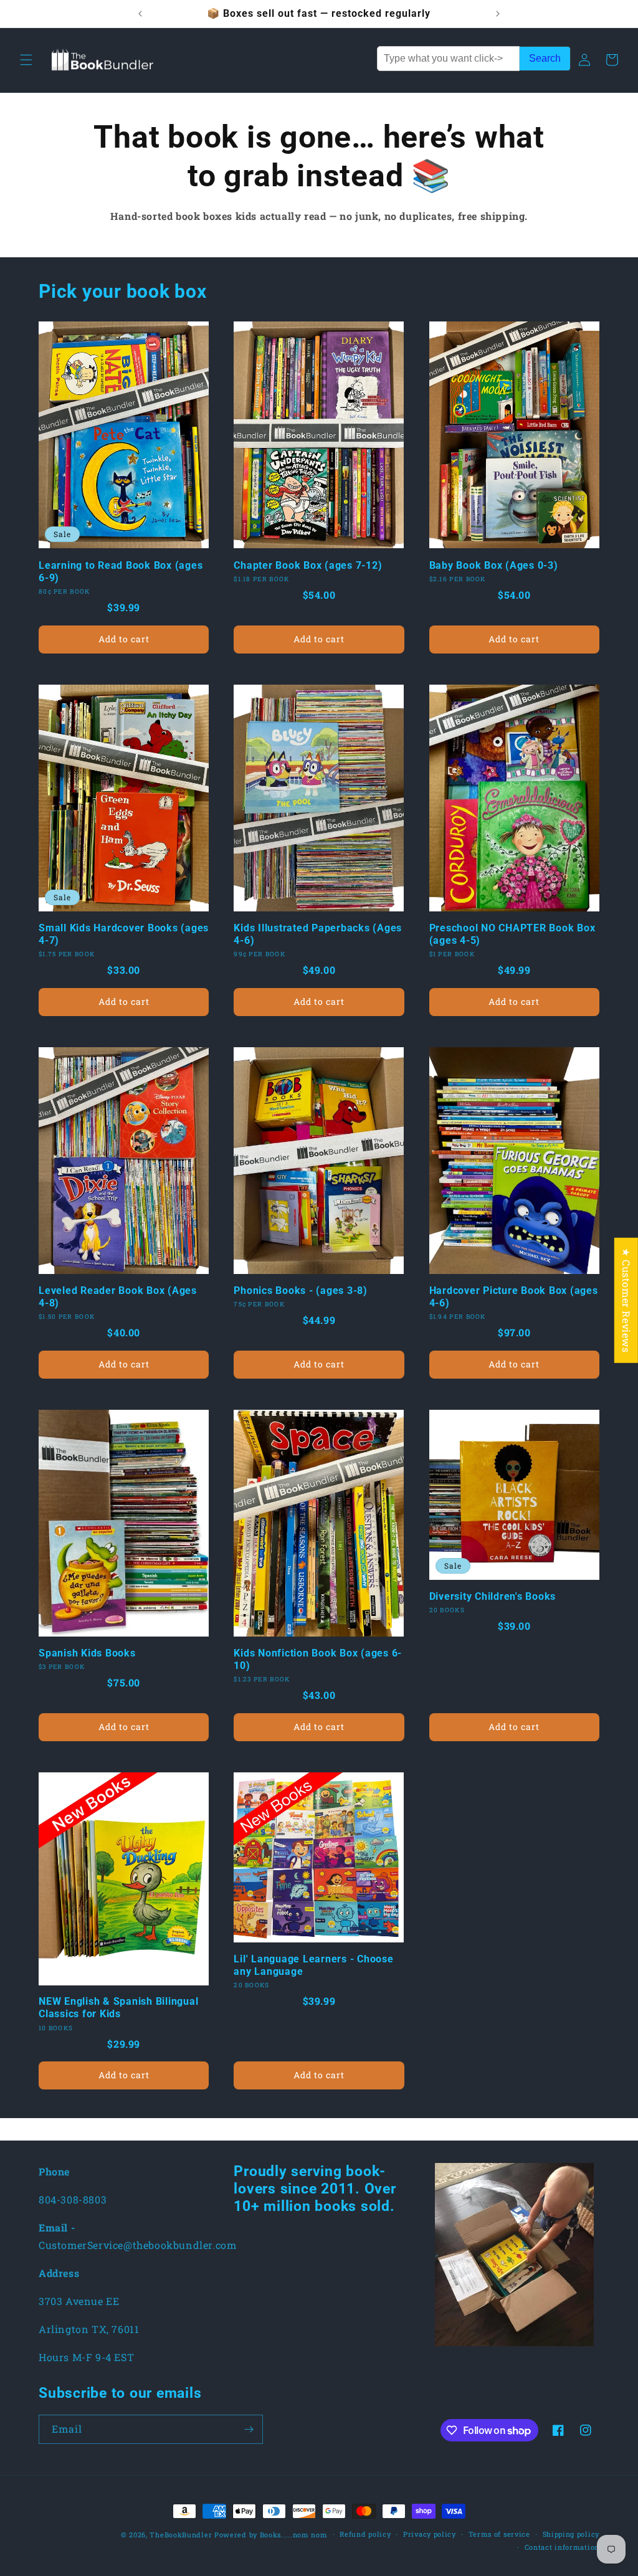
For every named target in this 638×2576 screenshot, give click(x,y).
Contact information (562, 2547)
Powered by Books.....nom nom (271, 2535)
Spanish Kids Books (87, 1653)
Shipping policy (571, 2534)
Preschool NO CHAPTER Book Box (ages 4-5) (512, 934)
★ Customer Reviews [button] (626, 1300)
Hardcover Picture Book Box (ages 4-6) (514, 1297)
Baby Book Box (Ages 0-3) (494, 565)
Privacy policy (430, 2534)
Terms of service (499, 2534)
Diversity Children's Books (493, 1596)
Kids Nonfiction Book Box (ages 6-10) (318, 1659)
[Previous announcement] (140, 14)
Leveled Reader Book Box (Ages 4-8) (118, 1297)
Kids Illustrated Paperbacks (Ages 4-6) (318, 934)
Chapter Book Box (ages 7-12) (308, 565)
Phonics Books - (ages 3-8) (301, 1290)
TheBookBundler (181, 2535)
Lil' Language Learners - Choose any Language (313, 1965)
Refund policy (365, 2534)
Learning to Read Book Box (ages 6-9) (121, 572)
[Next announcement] (498, 14)
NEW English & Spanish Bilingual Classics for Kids (118, 2008)
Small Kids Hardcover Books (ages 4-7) (124, 934)
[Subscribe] (249, 2429)
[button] (26, 60)
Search (545, 58)
